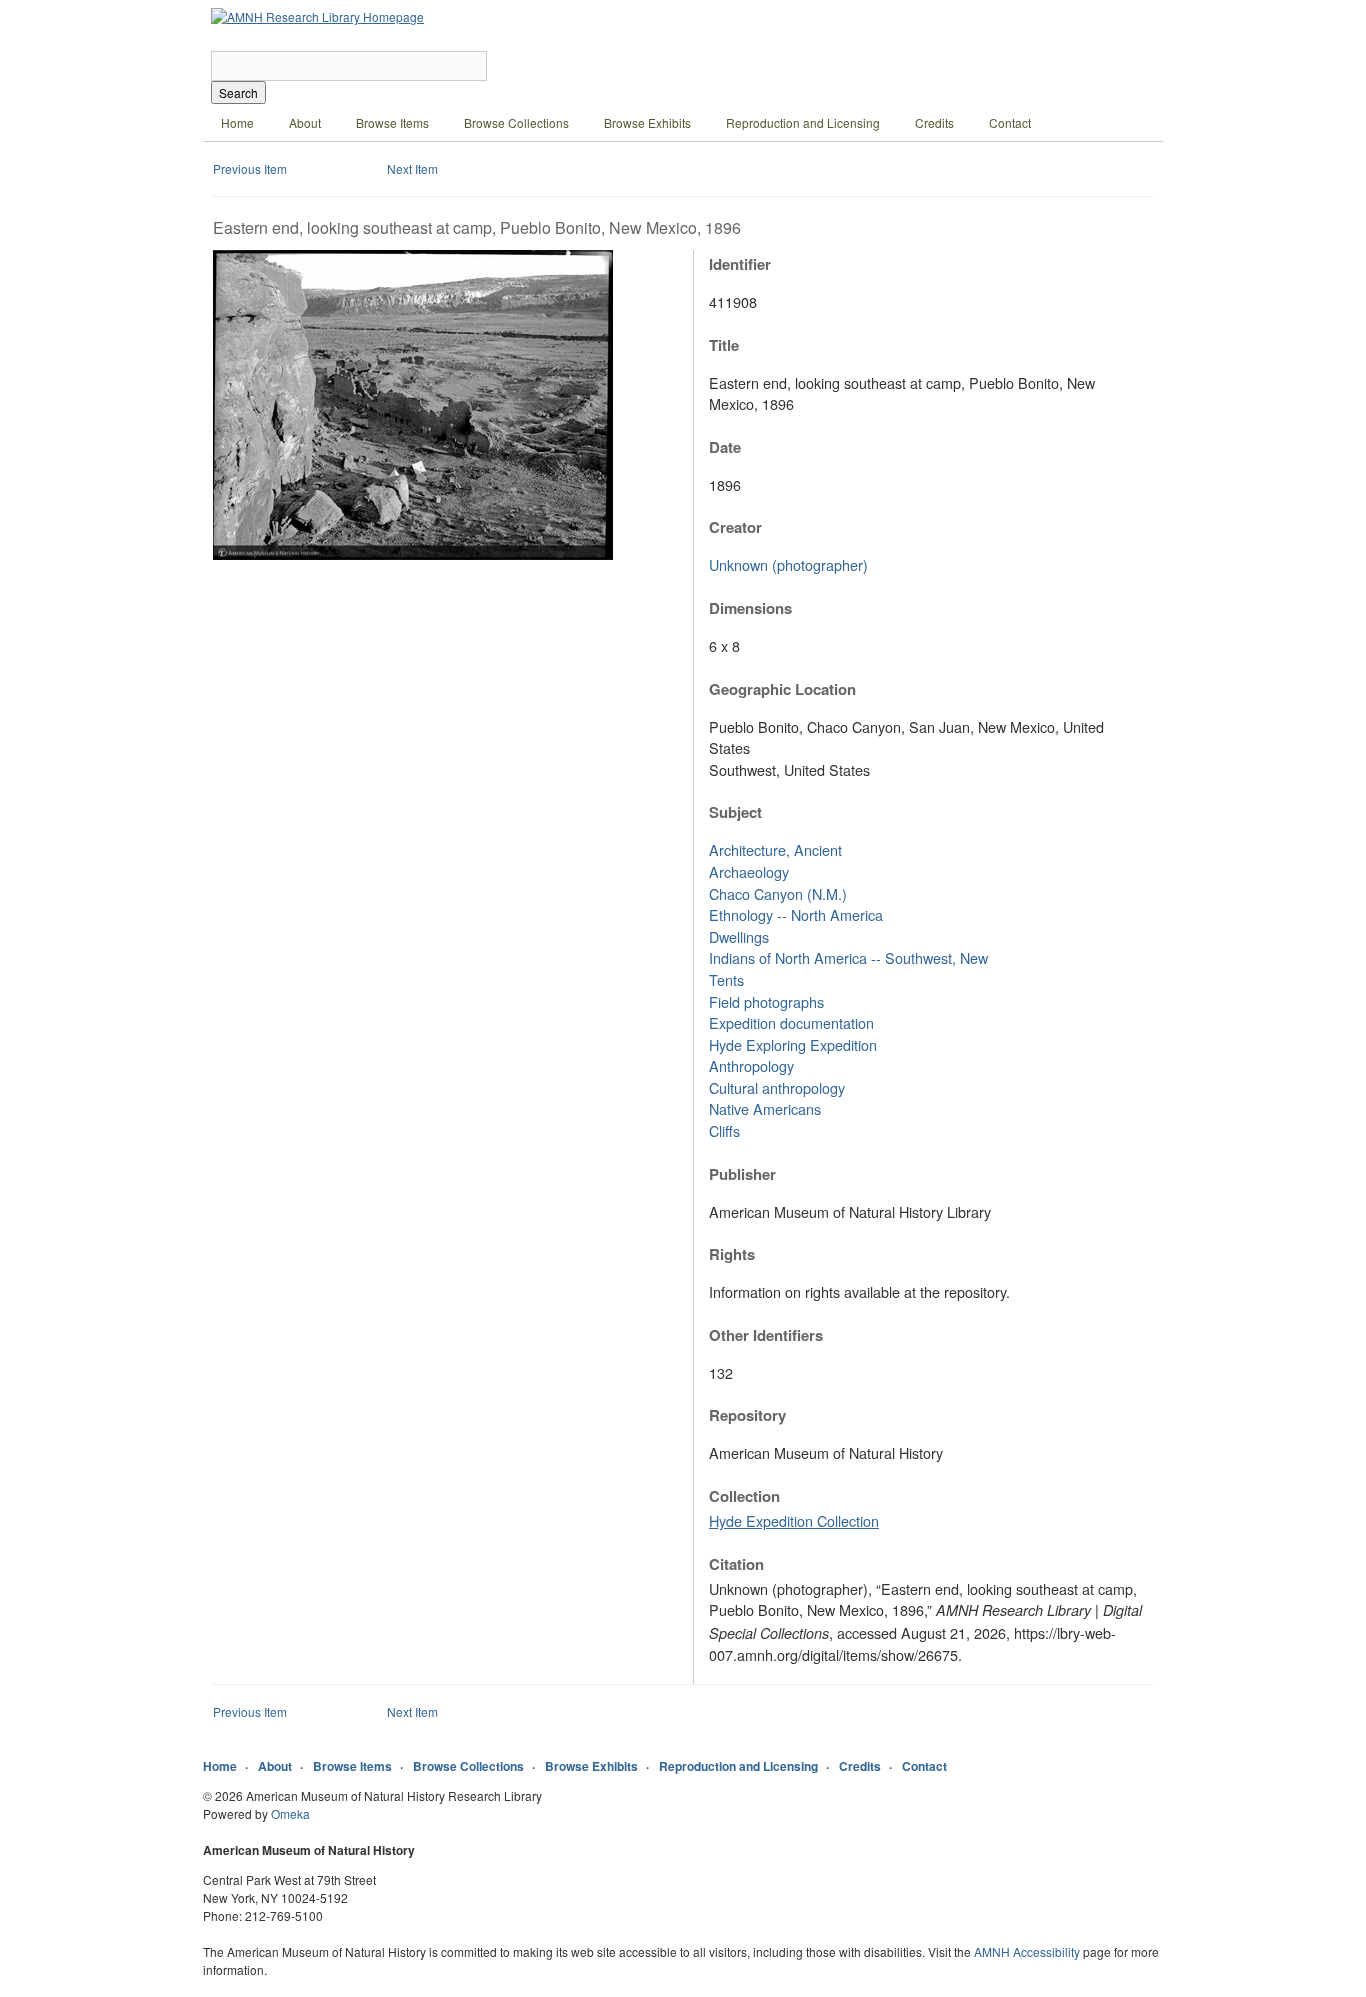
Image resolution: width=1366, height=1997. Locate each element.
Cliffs (724, 1130)
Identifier (740, 264)
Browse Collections (516, 122)
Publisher (742, 1174)
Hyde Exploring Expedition (793, 1044)
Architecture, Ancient (775, 849)
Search (238, 92)
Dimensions (750, 608)
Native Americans (765, 1108)
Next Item (412, 168)
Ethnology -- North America (796, 914)
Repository (747, 1415)
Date (725, 447)
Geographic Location (782, 689)
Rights (732, 1254)
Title (724, 345)
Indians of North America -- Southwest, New (848, 957)
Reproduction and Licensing (803, 122)
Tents (726, 979)
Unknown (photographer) (788, 564)
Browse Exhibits (647, 122)
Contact (1010, 122)
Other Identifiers (766, 1335)
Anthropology (751, 1065)
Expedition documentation (791, 1022)
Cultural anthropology (777, 1087)
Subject (735, 812)
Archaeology (749, 871)
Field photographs (766, 1001)
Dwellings (739, 936)
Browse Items (392, 122)
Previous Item (250, 168)
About (305, 122)
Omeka (290, 1813)
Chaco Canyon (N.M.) (778, 893)
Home (237, 122)
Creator (735, 527)
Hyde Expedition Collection (794, 1520)
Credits (934, 122)
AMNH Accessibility (1027, 1951)
